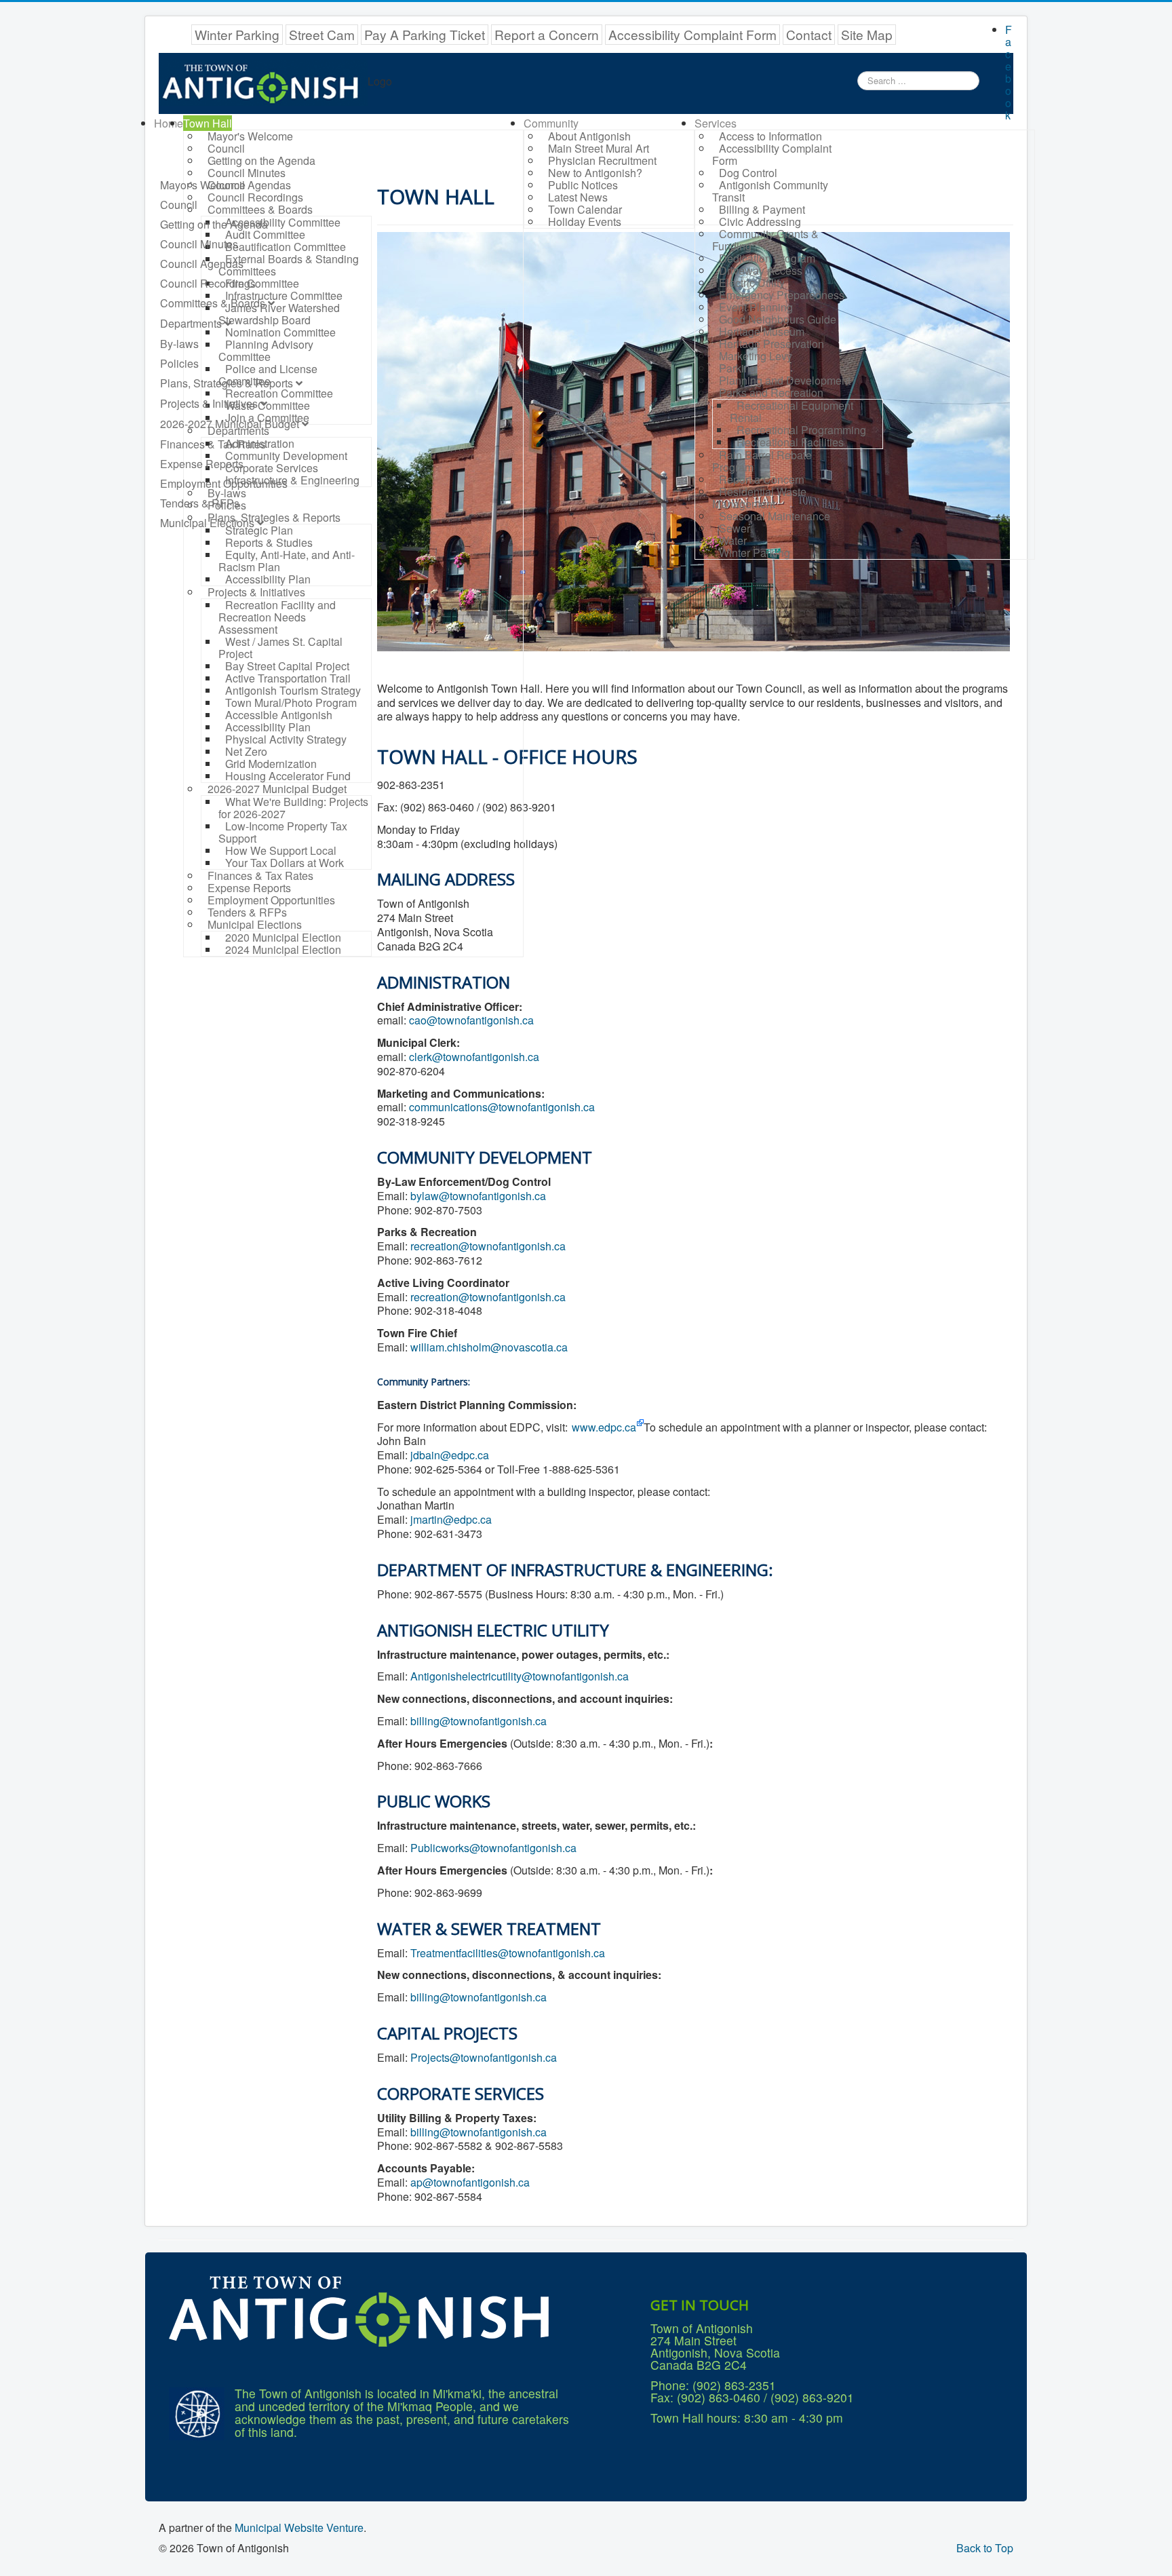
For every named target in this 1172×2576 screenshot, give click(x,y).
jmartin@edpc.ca (451, 1519)
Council (179, 205)
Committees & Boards (213, 303)
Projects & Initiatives (209, 403)
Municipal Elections (207, 523)
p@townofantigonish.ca (473, 2182)
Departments (191, 323)
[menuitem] (169, 123)
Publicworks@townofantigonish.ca (493, 1848)
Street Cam (322, 34)
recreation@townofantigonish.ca (488, 1246)
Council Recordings (208, 283)
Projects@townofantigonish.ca (484, 2057)
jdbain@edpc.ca (450, 1455)
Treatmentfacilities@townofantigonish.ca (508, 1953)
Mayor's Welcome (203, 185)
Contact (809, 34)
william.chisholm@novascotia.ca (489, 1347)
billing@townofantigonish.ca (478, 1721)
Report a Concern (547, 34)
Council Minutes (199, 244)
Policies (179, 363)
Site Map (867, 34)
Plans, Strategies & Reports (227, 383)
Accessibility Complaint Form (692, 34)
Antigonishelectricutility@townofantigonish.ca (520, 1676)
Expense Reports (202, 464)
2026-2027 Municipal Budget (230, 424)
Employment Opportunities (224, 483)
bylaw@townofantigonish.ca (478, 1196)
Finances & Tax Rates (213, 444)
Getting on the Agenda (214, 224)
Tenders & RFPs (200, 503)
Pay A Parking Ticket (425, 34)
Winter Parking (237, 34)
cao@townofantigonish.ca (471, 1020)
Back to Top (985, 2548)
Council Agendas (202, 264)
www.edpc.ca (604, 1427)
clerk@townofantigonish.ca (474, 1057)
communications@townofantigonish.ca (502, 1107)
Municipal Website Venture (299, 2527)
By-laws (179, 344)
